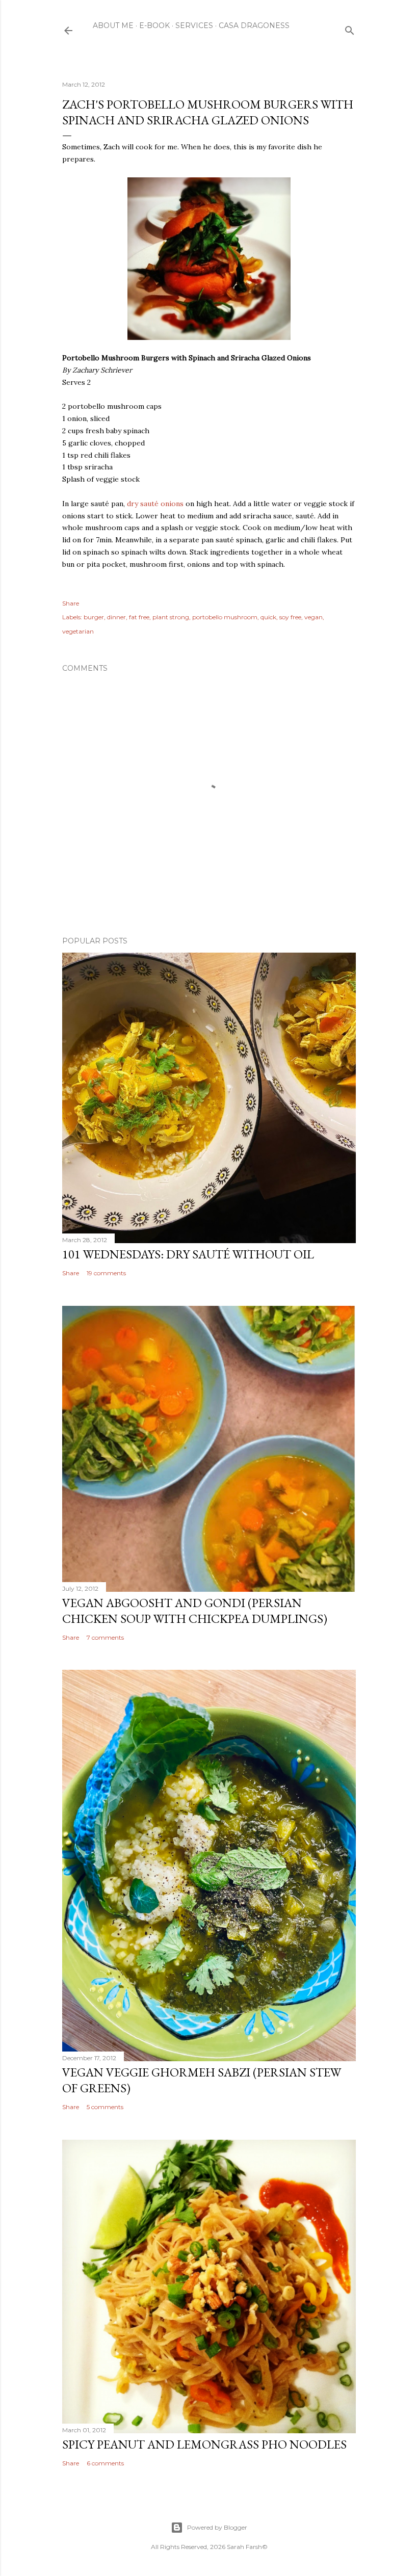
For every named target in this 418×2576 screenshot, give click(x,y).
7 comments (105, 1637)
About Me (113, 25)
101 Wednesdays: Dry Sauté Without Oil (188, 1254)
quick (268, 617)
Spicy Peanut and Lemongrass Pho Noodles (204, 2444)
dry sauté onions (154, 504)
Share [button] (71, 603)
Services (194, 25)
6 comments (105, 2463)
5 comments (105, 2107)
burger (94, 617)
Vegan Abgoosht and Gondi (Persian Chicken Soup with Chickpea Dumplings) (195, 1611)
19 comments (106, 1273)
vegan (313, 617)
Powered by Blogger (217, 2527)
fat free (139, 617)
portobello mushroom (225, 617)
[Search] (350, 28)
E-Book (154, 25)
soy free (290, 617)
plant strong (171, 617)
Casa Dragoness (254, 25)
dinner (116, 617)
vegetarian (78, 631)
